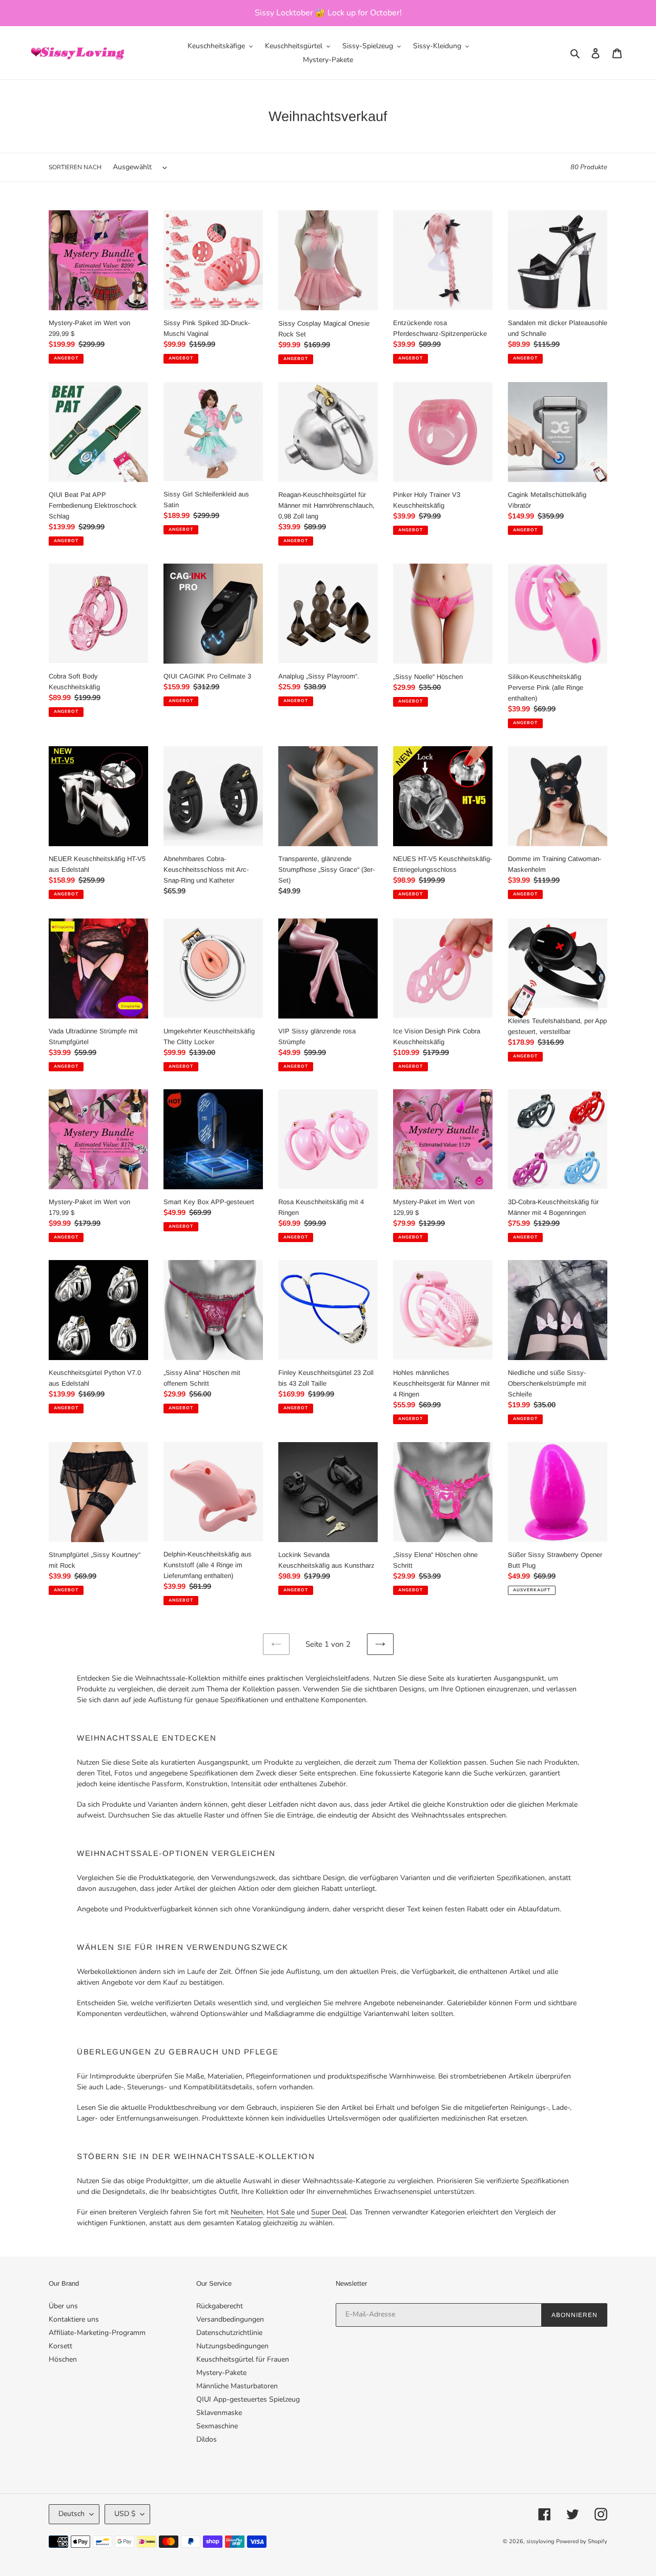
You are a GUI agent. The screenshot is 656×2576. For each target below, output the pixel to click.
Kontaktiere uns (74, 2319)
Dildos (207, 2439)
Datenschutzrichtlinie (229, 2333)
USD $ (125, 2514)
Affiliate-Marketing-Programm (97, 2333)
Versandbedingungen (230, 2319)
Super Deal (329, 2212)
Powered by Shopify (582, 2541)
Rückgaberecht (220, 2306)
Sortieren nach (75, 167)
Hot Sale (281, 2212)
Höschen (63, 2359)
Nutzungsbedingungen (232, 2346)
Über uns (63, 2306)
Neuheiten (247, 2212)
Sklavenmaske (219, 2413)
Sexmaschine (217, 2426)
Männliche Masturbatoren (237, 2386)
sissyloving (540, 2541)
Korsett (60, 2346)
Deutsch (71, 2514)
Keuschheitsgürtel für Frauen (243, 2359)
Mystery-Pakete (221, 2373)
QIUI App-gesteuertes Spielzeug (248, 2399)
